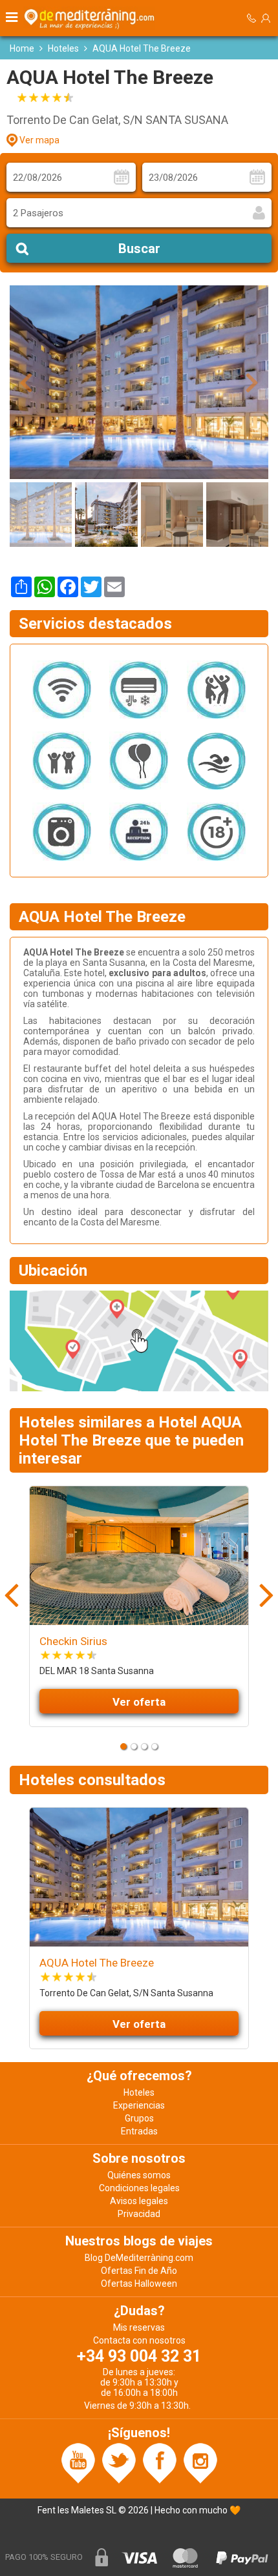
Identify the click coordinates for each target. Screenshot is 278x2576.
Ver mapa (39, 140)
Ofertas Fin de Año (139, 2271)
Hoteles (63, 48)
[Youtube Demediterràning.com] (78, 2462)
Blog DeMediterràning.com (139, 2258)
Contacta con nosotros (139, 2340)
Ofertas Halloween (139, 2284)
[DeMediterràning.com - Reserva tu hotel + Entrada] (91, 18)
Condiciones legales (139, 2188)
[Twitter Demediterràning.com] (119, 2462)
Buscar (139, 249)
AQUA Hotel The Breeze (97, 1963)
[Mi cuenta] (266, 18)
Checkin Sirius (73, 1641)
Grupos (139, 2118)
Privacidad (139, 2214)
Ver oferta (139, 1702)
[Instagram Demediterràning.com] (200, 2462)
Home (22, 48)
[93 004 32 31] (251, 18)
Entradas (139, 2131)
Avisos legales (139, 2201)
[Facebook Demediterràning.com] (160, 2462)
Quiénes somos (139, 2175)
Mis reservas (139, 2327)
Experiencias (139, 2105)
